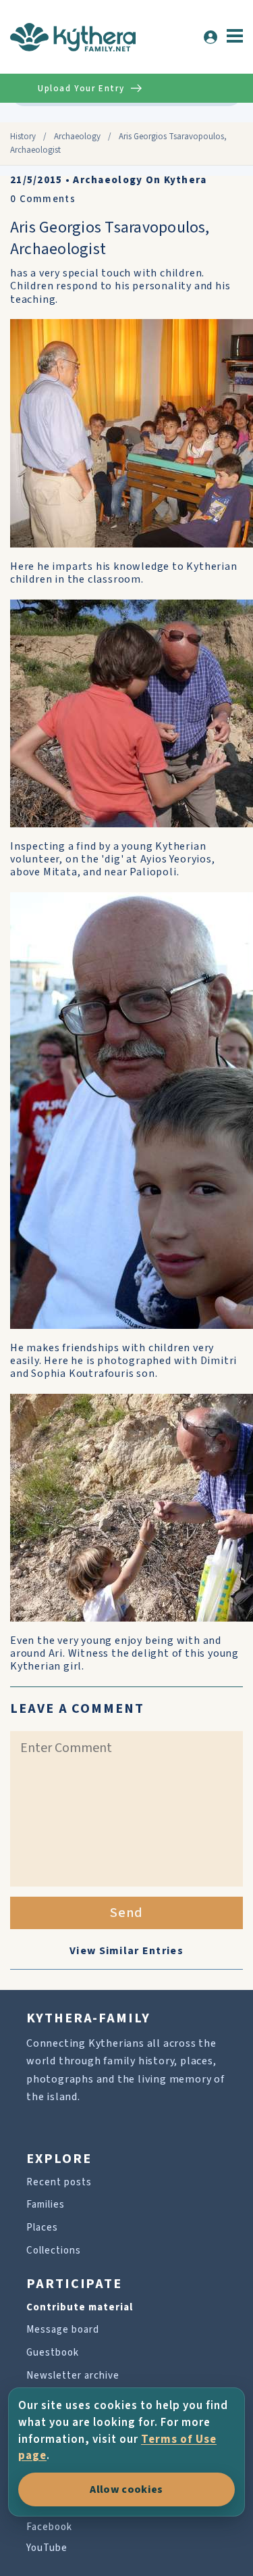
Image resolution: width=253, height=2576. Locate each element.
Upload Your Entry (81, 89)
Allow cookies (126, 2489)
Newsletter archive (73, 2376)
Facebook (49, 2527)
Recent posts (59, 2182)
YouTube (47, 2548)
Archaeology (77, 137)
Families (46, 2205)
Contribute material (80, 2307)
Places (42, 2228)
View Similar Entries (126, 1951)
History (23, 137)
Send (126, 1913)
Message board (63, 2330)
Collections (54, 2251)
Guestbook (53, 2353)
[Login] (210, 37)
